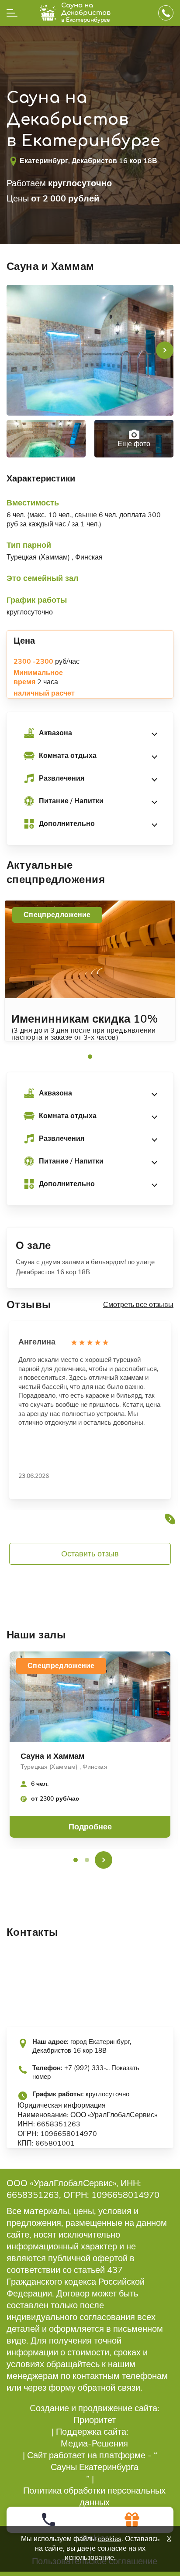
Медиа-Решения (94, 2444)
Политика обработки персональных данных (94, 2497)
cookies (110, 2539)
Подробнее (90, 1827)
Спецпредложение (57, 915)
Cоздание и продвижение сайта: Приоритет (95, 2414)
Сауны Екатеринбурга (95, 2467)
